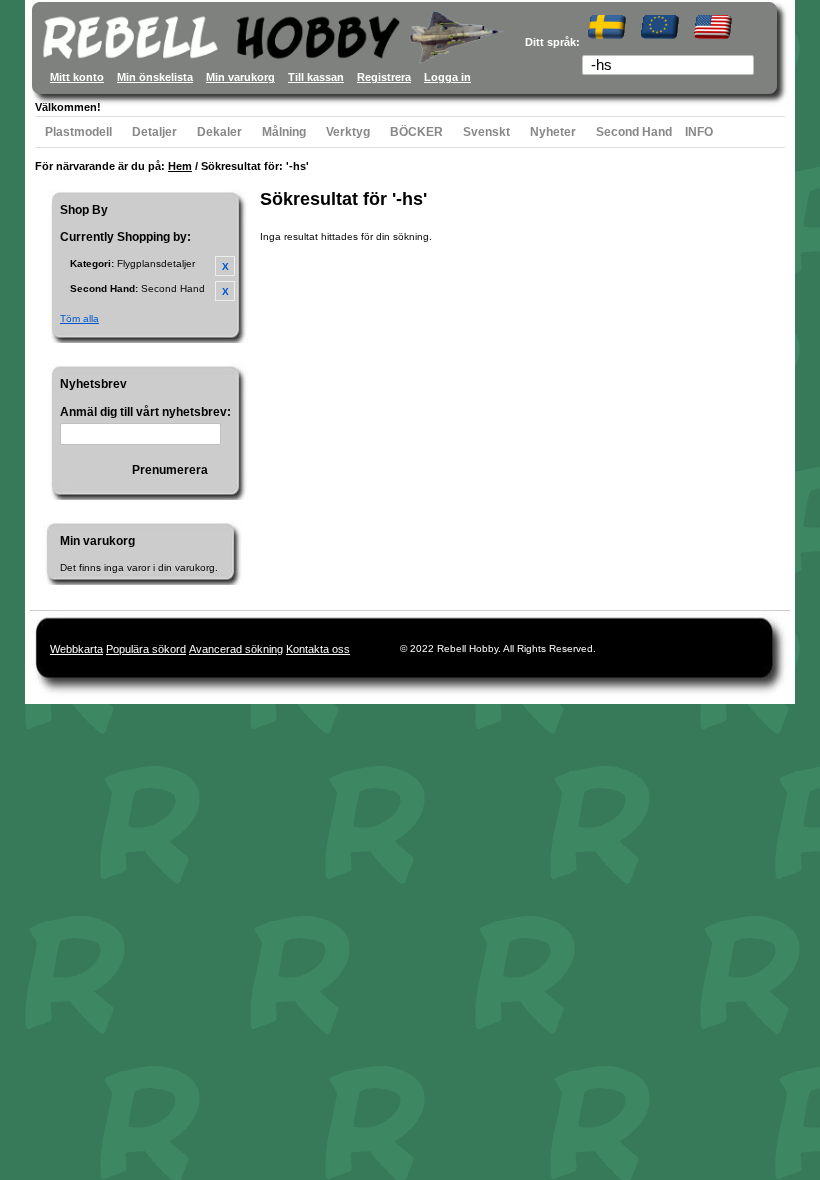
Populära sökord (146, 649)
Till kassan (316, 77)
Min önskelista (155, 77)
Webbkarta (76, 649)
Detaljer (154, 132)
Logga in (447, 77)
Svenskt (486, 132)
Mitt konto (77, 77)
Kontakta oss (318, 649)
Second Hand (634, 132)
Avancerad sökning (236, 649)
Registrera (384, 77)
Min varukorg (240, 77)
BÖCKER (416, 132)
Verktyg (348, 132)
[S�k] (741, 67)
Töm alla (79, 318)
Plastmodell (78, 132)
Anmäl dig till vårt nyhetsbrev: (145, 412)
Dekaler (219, 132)
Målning (284, 132)
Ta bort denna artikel (225, 266)
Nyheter (553, 132)
